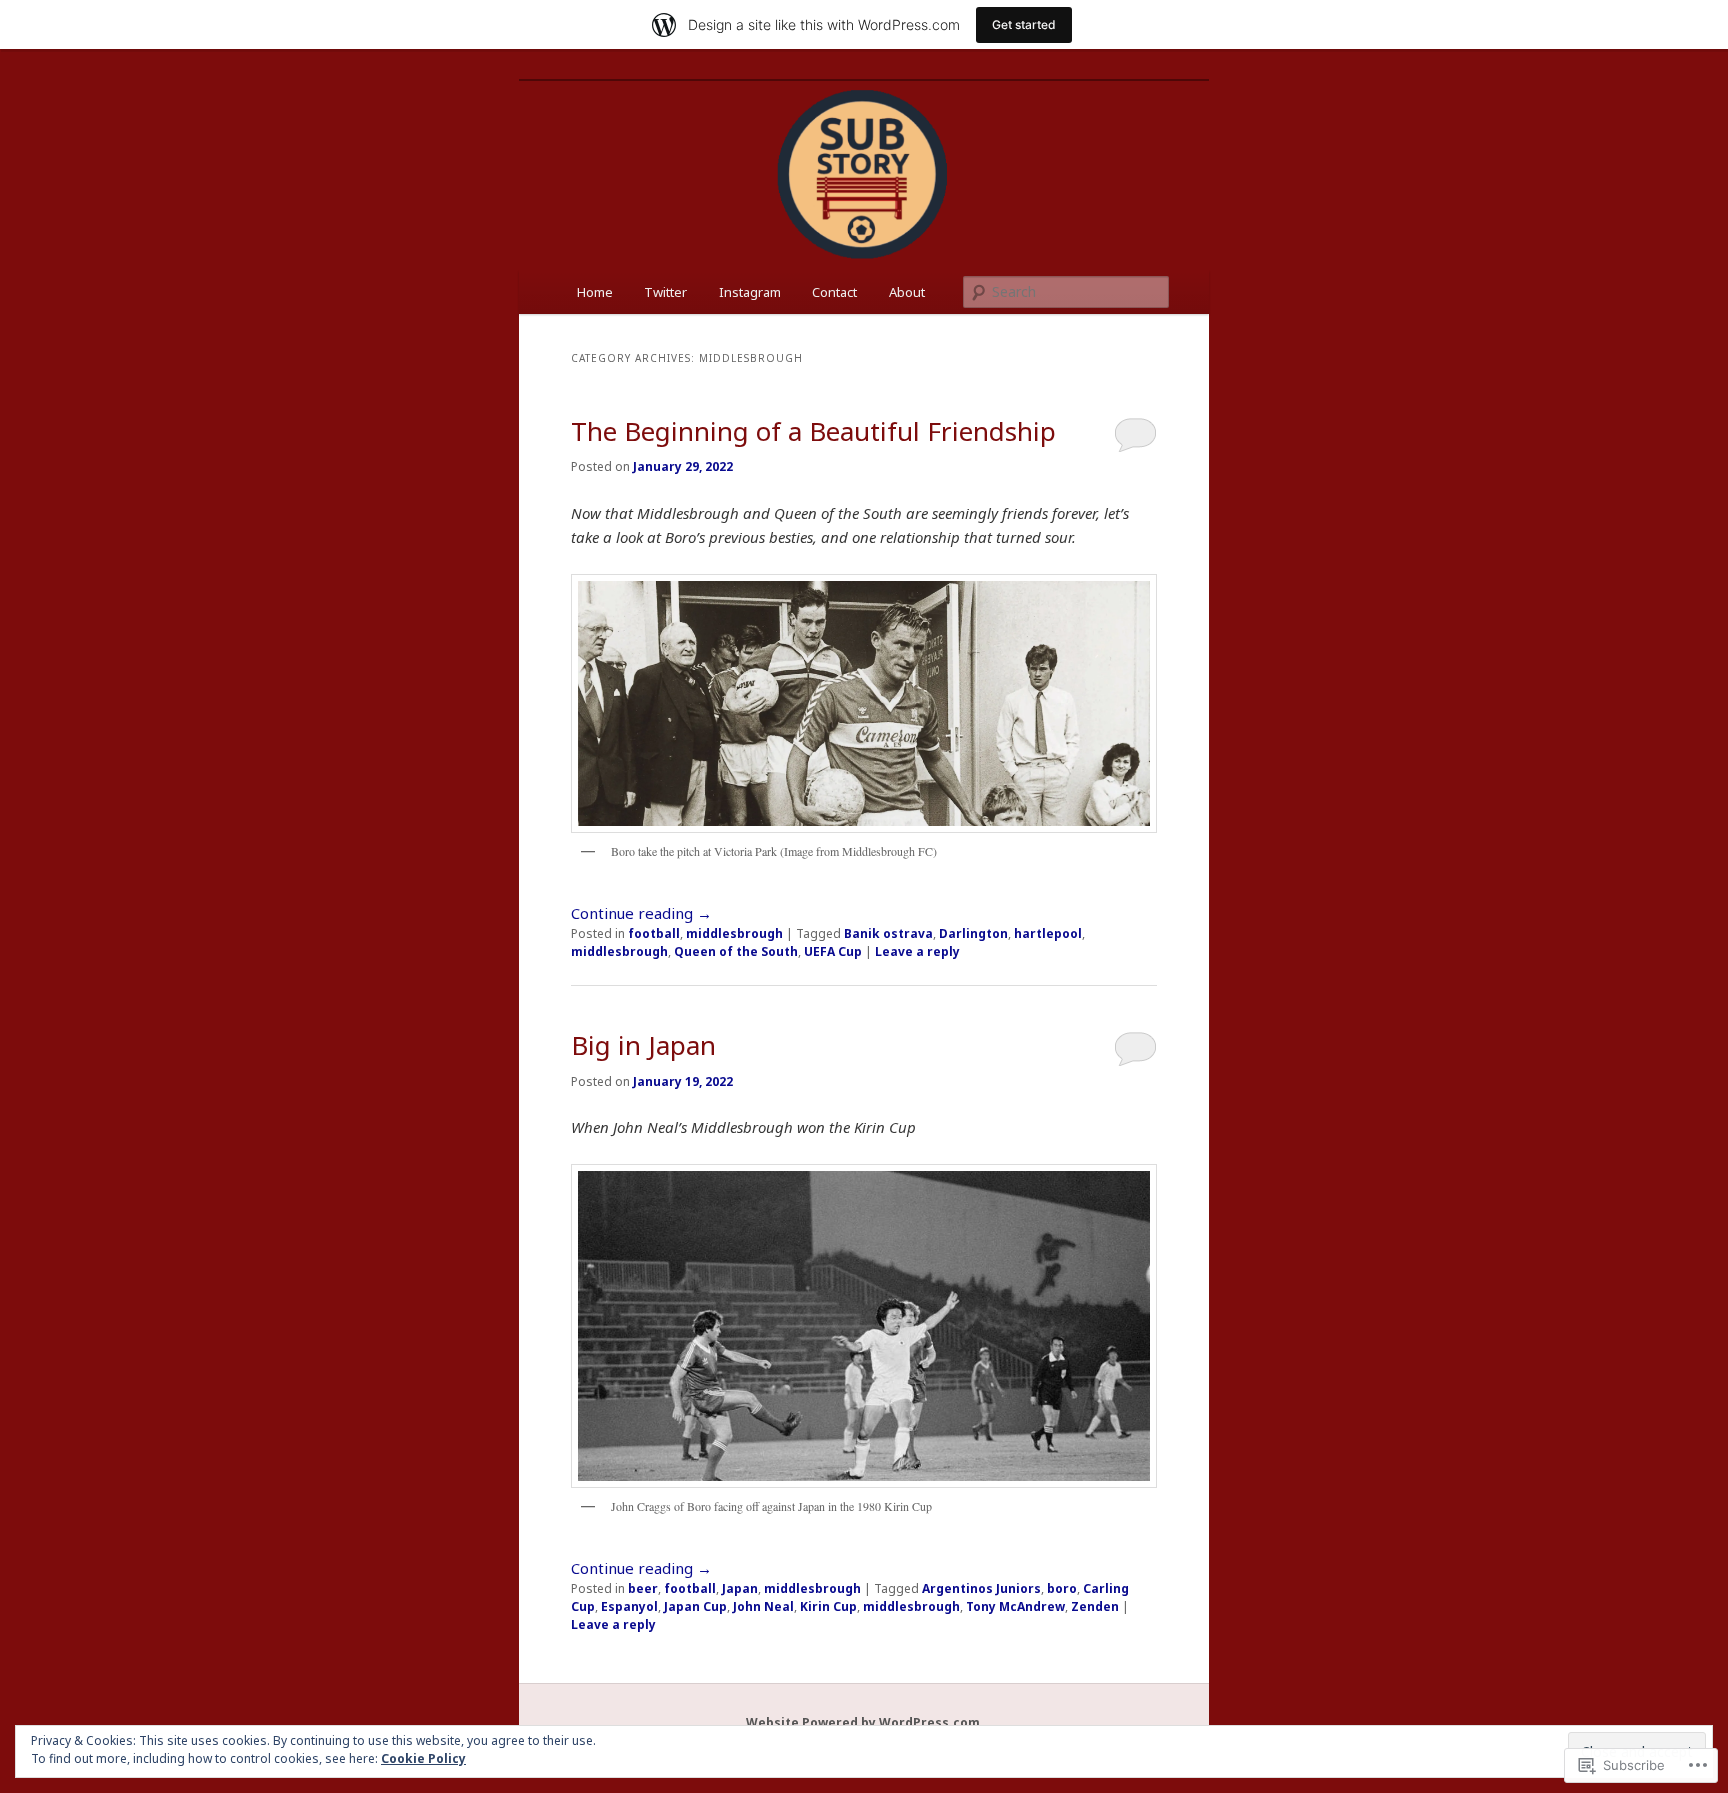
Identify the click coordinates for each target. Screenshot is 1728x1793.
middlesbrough (734, 933)
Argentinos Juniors (981, 1588)
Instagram (750, 292)
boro (1062, 1588)
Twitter (665, 292)
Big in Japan (643, 1045)
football (654, 933)
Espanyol (629, 1606)
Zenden (1095, 1606)
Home (595, 292)
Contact (834, 292)
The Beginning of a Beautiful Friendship (813, 431)
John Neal (763, 1606)
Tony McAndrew (1015, 1606)
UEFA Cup (833, 951)
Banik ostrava (888, 933)
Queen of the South (736, 951)
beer (643, 1588)
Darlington (973, 933)
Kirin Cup (828, 1606)
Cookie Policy (423, 1758)
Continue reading (641, 913)
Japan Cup (695, 1606)
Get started (1024, 24)
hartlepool (1048, 933)
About (907, 292)
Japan (740, 1588)
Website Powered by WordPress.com (863, 1722)
